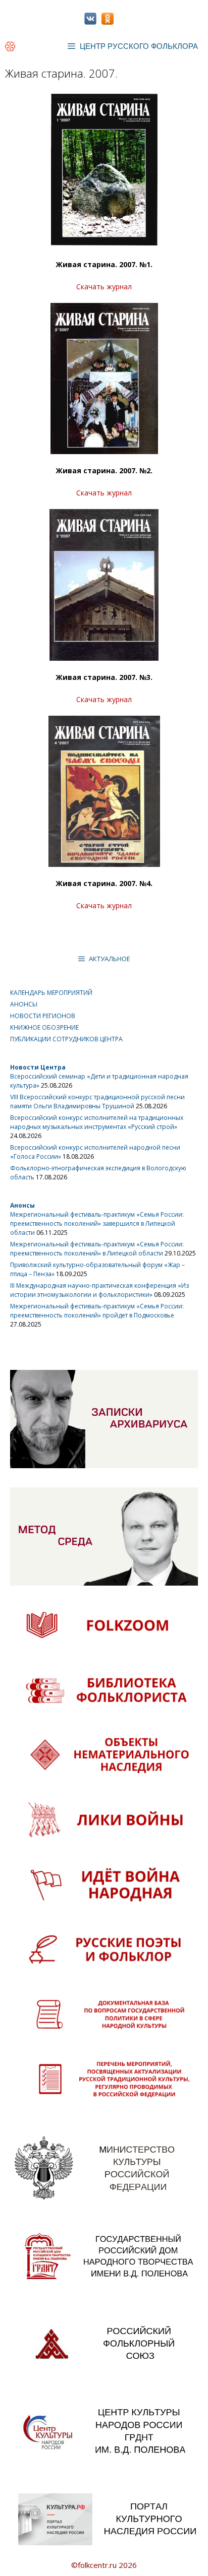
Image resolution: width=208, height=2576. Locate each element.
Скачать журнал (104, 287)
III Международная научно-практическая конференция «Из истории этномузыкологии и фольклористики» (99, 1290)
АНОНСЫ (24, 1004)
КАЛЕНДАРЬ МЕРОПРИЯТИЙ (51, 993)
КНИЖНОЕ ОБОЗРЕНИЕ (44, 1027)
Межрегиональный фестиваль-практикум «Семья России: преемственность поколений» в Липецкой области (97, 1249)
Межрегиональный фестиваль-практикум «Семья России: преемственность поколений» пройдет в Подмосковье (97, 1311)
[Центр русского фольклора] (10, 46)
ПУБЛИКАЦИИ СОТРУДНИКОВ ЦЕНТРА (66, 1039)
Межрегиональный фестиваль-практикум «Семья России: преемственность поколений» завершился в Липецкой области (97, 1223)
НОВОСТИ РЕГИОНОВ (43, 1016)
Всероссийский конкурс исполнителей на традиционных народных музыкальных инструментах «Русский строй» (97, 1122)
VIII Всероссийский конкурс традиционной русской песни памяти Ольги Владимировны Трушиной (97, 1102)
